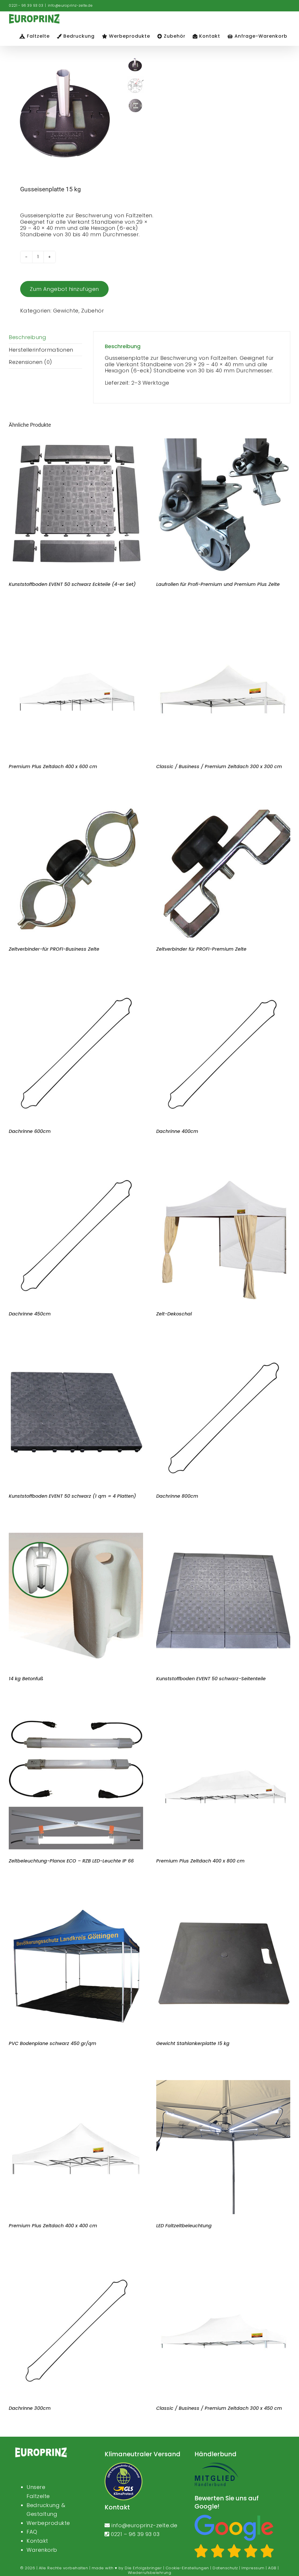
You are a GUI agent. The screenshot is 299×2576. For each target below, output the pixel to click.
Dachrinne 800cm (177, 1496)
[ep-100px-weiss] (41, 2450)
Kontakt (37, 2541)
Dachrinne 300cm (30, 2408)
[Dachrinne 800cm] (223, 1354)
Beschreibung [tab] (27, 337)
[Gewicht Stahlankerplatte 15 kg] (223, 1901)
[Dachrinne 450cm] (76, 1171)
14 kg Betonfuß (26, 1679)
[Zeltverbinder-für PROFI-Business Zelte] (76, 806)
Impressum (253, 2568)
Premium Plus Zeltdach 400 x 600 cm (53, 767)
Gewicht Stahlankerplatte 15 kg (193, 2043)
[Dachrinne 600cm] (76, 989)
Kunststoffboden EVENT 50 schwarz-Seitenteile (211, 1679)
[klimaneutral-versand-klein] (124, 2465)
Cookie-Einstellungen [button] (187, 2568)
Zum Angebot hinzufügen (64, 289)
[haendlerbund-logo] (216, 2465)
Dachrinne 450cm (30, 1314)
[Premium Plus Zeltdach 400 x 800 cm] (223, 1718)
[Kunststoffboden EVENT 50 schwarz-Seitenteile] (223, 1536)
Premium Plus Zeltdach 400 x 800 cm (200, 1861)
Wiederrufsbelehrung (150, 2573)
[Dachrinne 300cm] (76, 2265)
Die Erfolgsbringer (143, 2568)
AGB (272, 2568)
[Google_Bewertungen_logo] (234, 2517)
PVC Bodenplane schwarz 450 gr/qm (53, 2043)
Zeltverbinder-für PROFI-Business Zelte (54, 949)
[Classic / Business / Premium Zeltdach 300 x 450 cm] (223, 2265)
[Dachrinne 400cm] (223, 989)
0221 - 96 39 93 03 (26, 5)
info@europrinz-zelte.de (70, 5)
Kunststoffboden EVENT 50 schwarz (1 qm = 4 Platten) (72, 1496)
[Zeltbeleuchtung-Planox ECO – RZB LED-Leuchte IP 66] (76, 1718)
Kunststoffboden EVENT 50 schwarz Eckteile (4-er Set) (72, 584)
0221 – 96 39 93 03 (135, 2534)
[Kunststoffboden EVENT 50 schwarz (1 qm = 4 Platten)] (76, 1354)
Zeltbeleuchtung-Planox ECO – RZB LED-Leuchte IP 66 (71, 1861)
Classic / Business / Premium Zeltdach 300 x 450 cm (219, 2408)
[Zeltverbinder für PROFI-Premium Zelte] (223, 806)
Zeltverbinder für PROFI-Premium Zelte (201, 949)
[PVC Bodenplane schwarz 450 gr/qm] (76, 1901)
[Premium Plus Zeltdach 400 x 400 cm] (76, 2083)
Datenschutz (225, 2568)
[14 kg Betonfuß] (76, 1536)
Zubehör (93, 311)
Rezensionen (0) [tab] (31, 362)
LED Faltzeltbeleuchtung (184, 2226)
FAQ (32, 2532)
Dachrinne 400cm (177, 1131)
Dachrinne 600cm (30, 1131)
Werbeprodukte (48, 2523)
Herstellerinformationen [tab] (41, 350)
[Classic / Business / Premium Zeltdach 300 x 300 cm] (223, 624)
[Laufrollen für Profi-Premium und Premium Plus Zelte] (223, 441)
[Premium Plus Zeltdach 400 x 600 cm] (76, 624)
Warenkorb (42, 2550)
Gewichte (66, 311)
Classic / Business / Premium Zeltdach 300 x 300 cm (219, 767)
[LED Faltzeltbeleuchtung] (223, 2083)
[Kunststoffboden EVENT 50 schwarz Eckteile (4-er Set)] (76, 441)
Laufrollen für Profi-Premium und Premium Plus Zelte (218, 584)
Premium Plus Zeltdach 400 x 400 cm (53, 2226)
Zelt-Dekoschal (174, 1314)
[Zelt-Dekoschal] (223, 1171)
